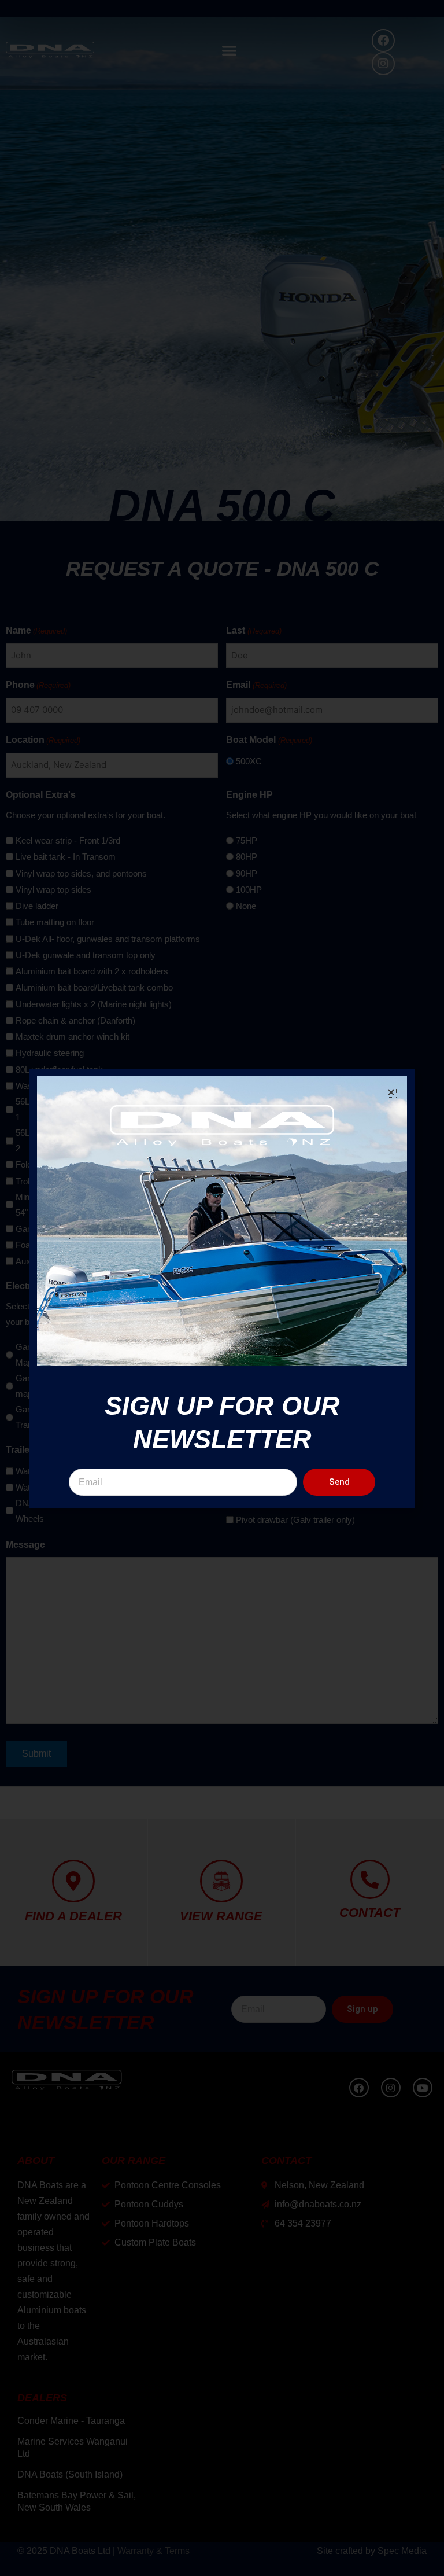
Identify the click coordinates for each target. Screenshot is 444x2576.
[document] (222, 1288)
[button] (391, 1092)
